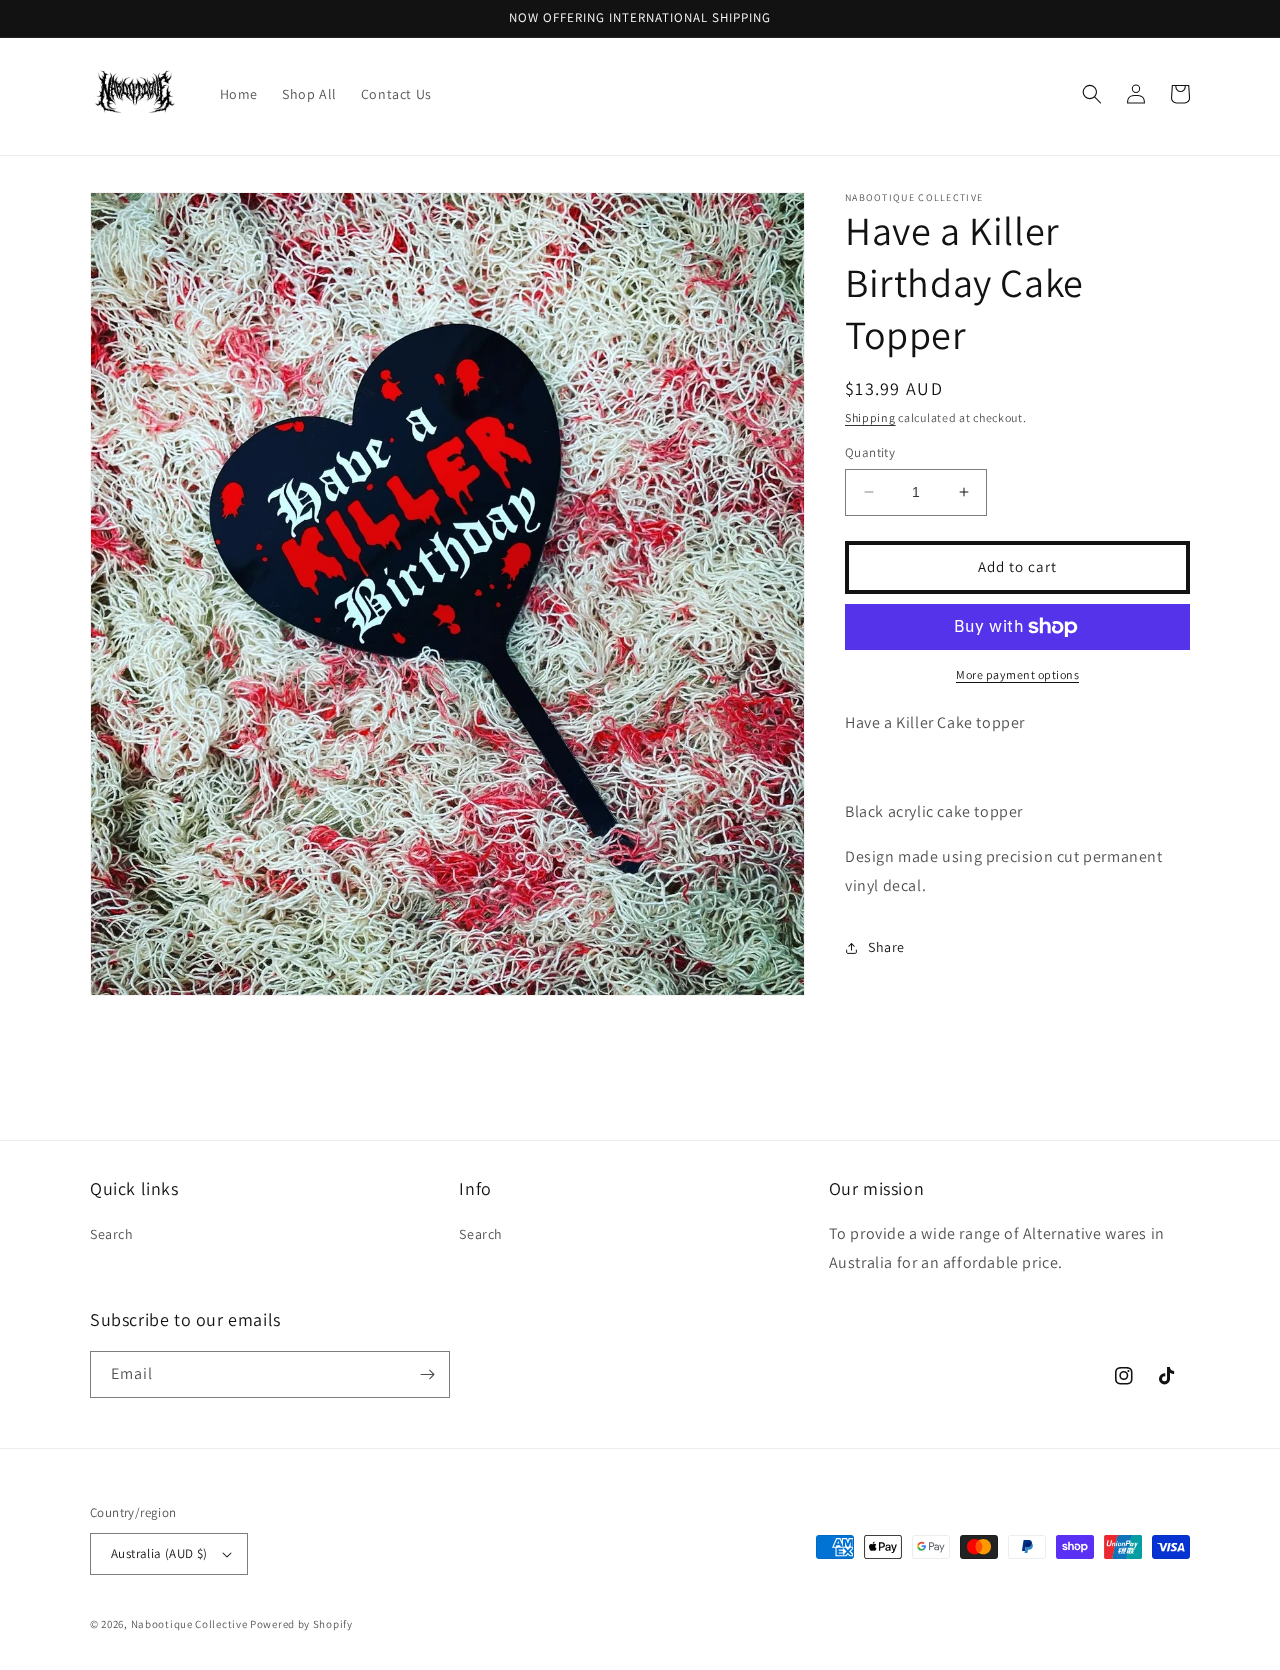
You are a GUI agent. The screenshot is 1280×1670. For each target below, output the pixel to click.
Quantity (870, 452)
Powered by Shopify (301, 1624)
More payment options (1017, 674)
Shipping (870, 417)
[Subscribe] (427, 1374)
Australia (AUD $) (159, 1553)
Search (112, 1234)
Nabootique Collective (189, 1624)
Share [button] (886, 947)
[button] (1092, 94)
